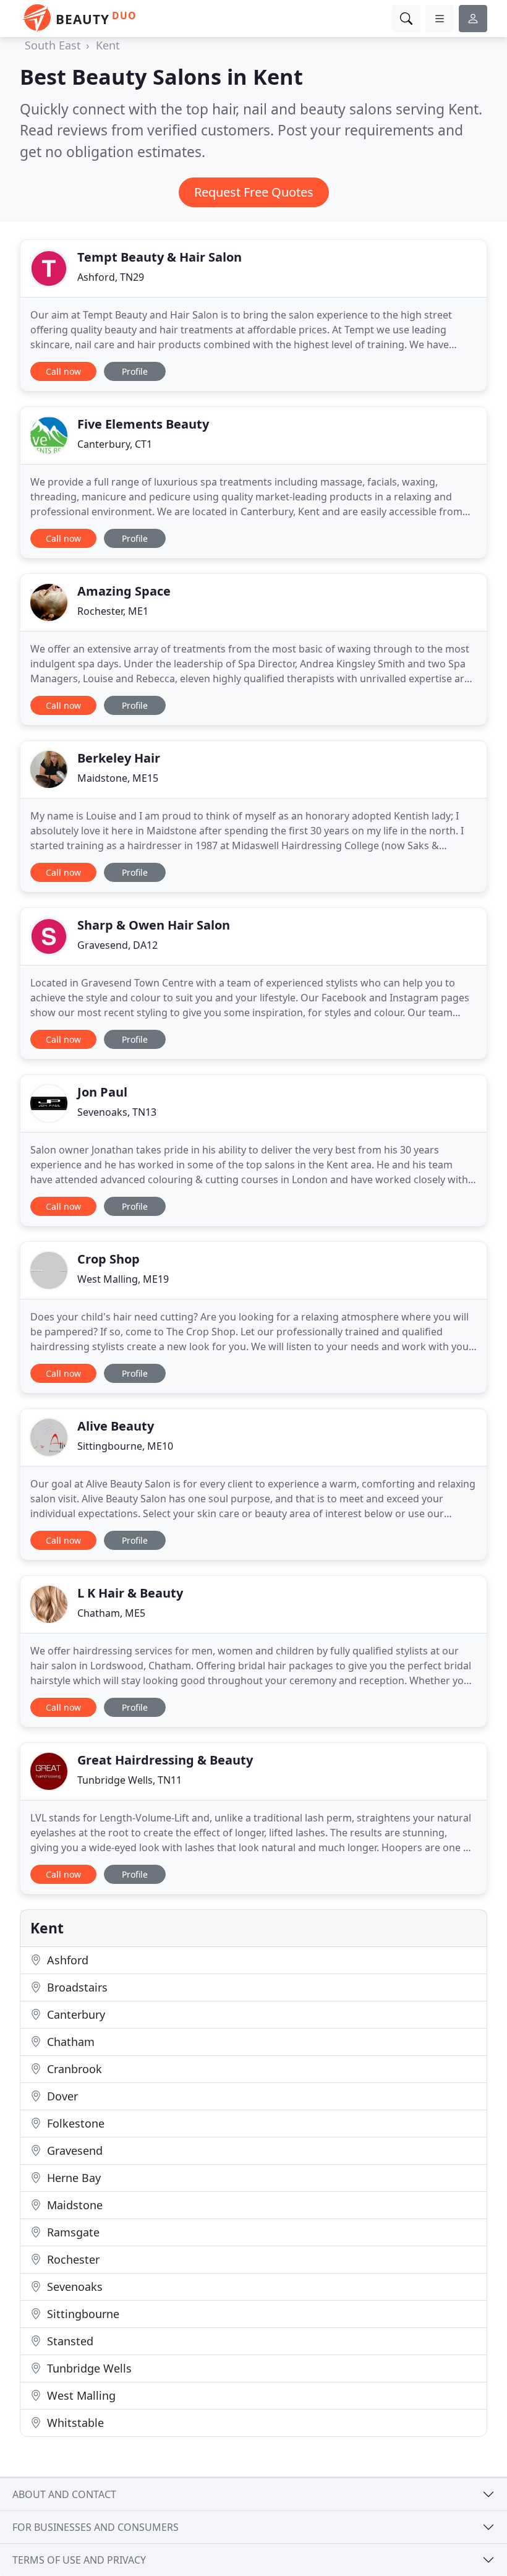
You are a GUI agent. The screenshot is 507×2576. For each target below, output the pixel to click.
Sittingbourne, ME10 (125, 1446)
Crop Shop (109, 1259)
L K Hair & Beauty (130, 1593)
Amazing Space (124, 591)
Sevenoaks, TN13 (117, 1112)
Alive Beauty (116, 1426)
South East (53, 45)
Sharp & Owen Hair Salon (154, 925)
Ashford (66, 1960)
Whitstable (74, 2423)
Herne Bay (72, 2178)
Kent (108, 45)
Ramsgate (72, 2232)
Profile (135, 371)
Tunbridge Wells (88, 2368)
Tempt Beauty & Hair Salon (160, 257)
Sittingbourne (82, 2314)
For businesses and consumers (96, 2527)
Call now (63, 371)
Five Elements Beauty (143, 424)
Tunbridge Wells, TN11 (130, 1780)
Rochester (72, 2259)
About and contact (64, 2494)
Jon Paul (102, 1092)
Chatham (69, 2042)
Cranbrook (73, 2069)
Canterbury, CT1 (115, 444)
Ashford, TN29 (111, 277)
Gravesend (73, 2150)
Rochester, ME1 (113, 611)
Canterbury (75, 2014)
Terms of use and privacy (79, 2560)
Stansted (69, 2341)
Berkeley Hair (119, 758)
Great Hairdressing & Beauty (165, 1760)
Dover (61, 2096)
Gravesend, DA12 (117, 945)
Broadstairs (76, 1987)
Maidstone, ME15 (118, 778)
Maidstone (73, 2205)
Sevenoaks (73, 2287)
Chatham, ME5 (111, 1613)
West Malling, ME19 (123, 1279)
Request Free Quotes (254, 192)
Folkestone (74, 2123)
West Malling (80, 2395)
